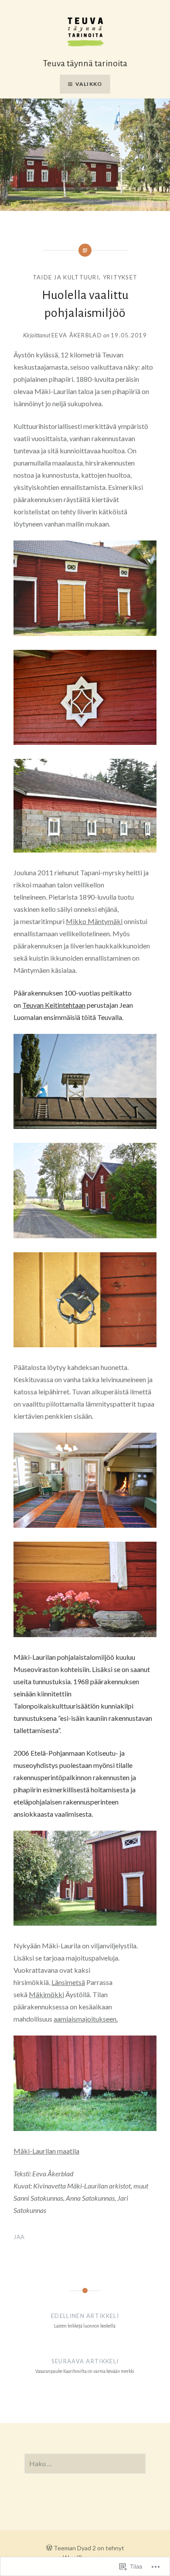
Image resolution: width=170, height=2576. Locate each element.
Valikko (89, 84)
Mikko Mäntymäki (94, 921)
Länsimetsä (68, 1982)
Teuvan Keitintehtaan (54, 1005)
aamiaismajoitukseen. (86, 2019)
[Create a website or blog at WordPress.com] (49, 2548)
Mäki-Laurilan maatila (46, 2151)
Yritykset (120, 277)
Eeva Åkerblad (77, 335)
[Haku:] (85, 2464)
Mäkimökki (46, 1994)
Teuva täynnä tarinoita (85, 63)
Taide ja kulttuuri (66, 277)
